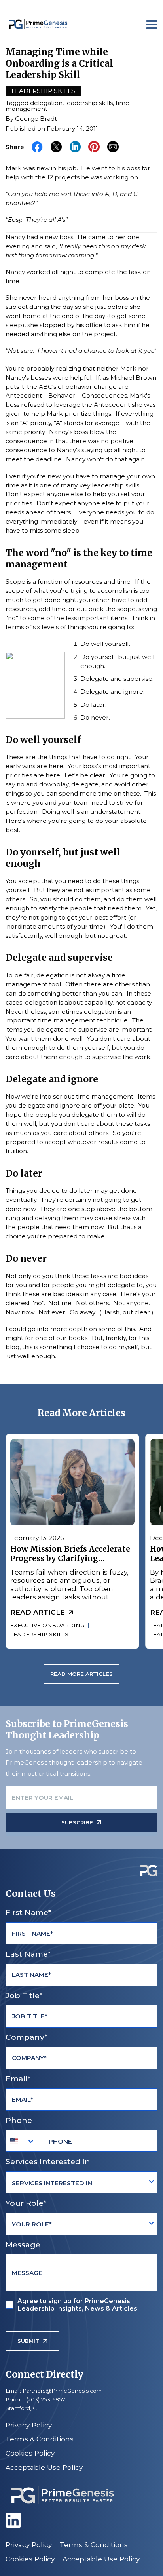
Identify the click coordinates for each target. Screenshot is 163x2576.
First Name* (28, 1912)
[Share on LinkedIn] (75, 147)
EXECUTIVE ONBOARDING (48, 1625)
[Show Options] (151, 2183)
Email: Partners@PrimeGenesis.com (54, 2391)
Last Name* (28, 1954)
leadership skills (89, 103)
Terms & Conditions (40, 2439)
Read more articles (81, 1674)
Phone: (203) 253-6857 (35, 2399)
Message (23, 2245)
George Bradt (36, 119)
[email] (113, 147)
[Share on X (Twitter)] (56, 147)
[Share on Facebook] (37, 147)
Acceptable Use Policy (44, 2467)
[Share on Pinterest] (94, 147)
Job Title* (24, 1995)
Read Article (38, 1612)
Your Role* (26, 2203)
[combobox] (22, 2141)
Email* (18, 2079)
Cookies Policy (30, 2453)
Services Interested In (48, 2161)
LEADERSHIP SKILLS (40, 1634)
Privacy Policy (29, 2425)
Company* (27, 2037)
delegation (46, 103)
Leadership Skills (43, 91)
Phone (19, 2120)
